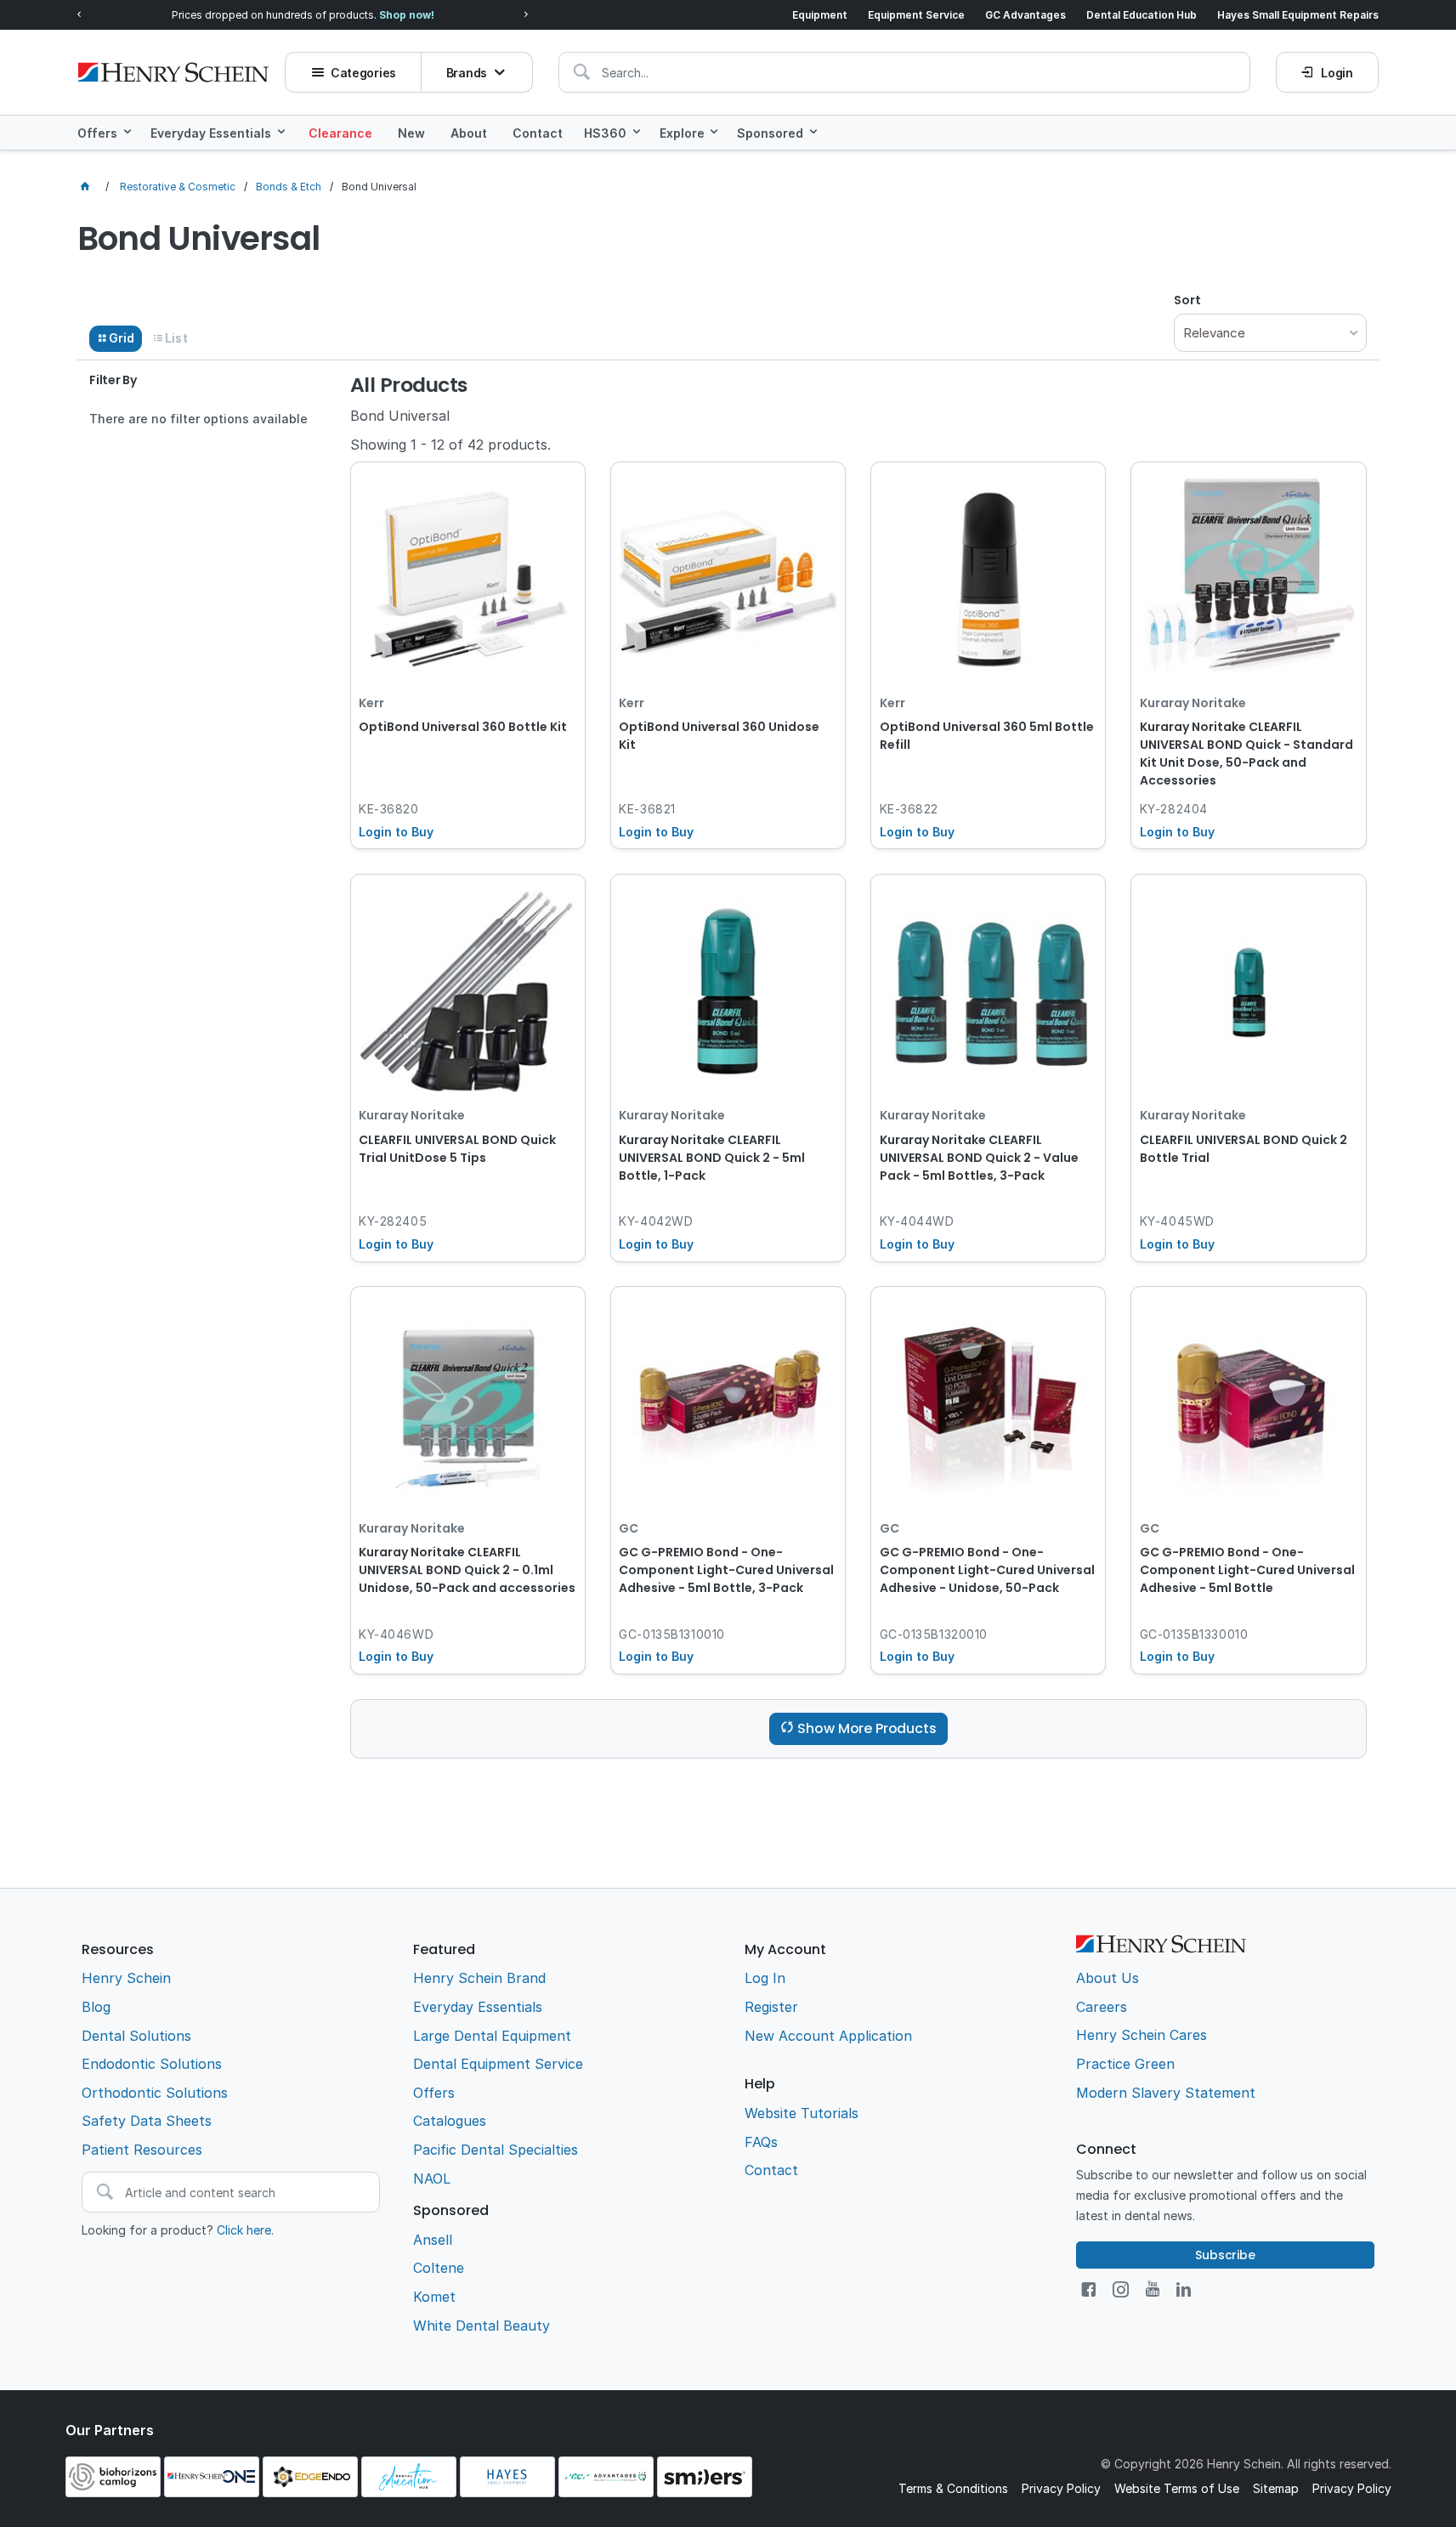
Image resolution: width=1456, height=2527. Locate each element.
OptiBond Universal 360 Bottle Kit (463, 727)
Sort (1187, 300)
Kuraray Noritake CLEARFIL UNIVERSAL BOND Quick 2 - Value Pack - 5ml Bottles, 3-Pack (979, 1158)
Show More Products (867, 1728)
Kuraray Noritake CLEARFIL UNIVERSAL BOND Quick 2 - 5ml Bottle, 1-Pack (712, 1158)
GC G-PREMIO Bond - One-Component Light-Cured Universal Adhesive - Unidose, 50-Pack (987, 1570)
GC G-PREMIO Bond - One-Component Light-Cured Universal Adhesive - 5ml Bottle (1247, 1570)
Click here (244, 2230)
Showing (450, 445)
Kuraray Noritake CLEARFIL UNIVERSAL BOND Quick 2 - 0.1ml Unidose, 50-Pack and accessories (467, 1570)
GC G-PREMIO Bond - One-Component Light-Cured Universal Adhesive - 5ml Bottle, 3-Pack (726, 1570)
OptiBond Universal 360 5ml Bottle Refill (987, 736)
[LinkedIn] (1184, 2289)
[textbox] (904, 72)
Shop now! (407, 15)
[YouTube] (1153, 2289)
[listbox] (1270, 333)
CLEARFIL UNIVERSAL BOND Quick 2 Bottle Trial (1244, 1149)
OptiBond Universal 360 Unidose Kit (719, 736)
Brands (467, 73)
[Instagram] (1121, 2289)
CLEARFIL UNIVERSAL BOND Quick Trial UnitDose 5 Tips (457, 1149)
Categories (363, 73)
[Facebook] (1088, 2289)
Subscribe (1225, 2255)
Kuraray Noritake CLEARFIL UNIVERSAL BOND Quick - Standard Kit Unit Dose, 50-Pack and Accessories (1246, 754)
